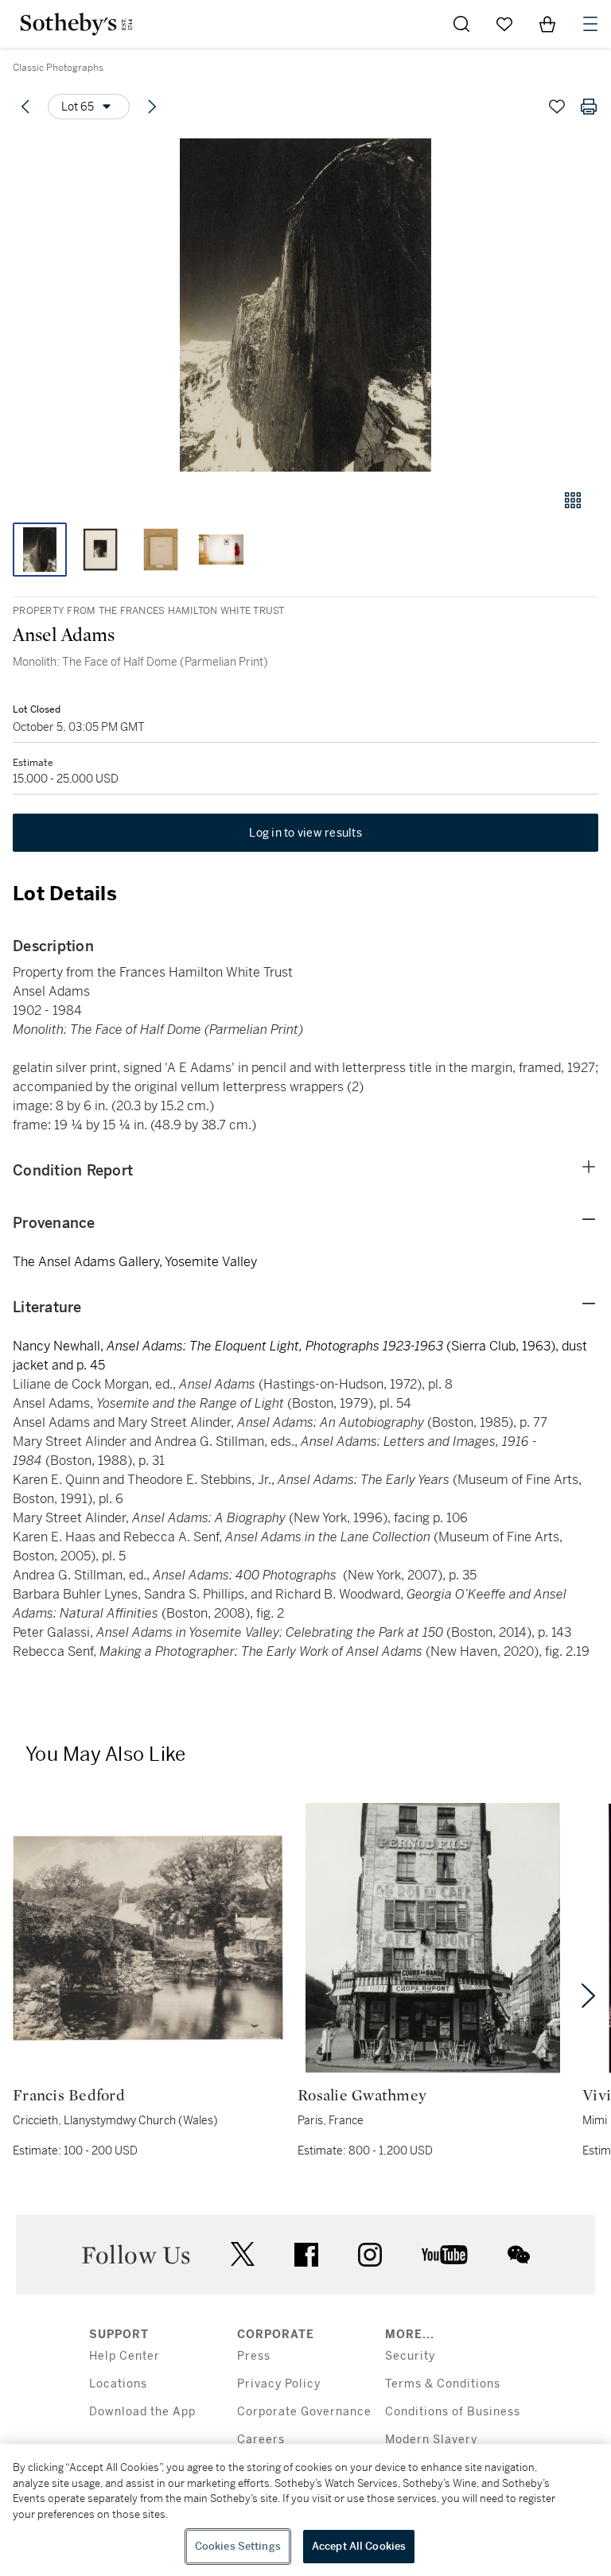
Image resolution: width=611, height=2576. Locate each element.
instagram (370, 2255)
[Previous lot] (25, 107)
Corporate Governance (304, 2412)
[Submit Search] (461, 24)
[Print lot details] (589, 107)
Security (410, 2356)
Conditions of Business (453, 2412)
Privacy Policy (279, 2384)
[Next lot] (152, 107)
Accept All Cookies (359, 2546)
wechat (519, 2255)
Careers (261, 2440)
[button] (305, 305)
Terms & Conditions (443, 2384)
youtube (445, 2255)
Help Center (125, 2356)
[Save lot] (557, 107)
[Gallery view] (573, 500)
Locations (118, 2384)
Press (254, 2356)
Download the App (142, 2412)
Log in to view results (305, 833)
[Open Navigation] (590, 24)
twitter (243, 2254)
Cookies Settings (238, 2546)
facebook (306, 2255)
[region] (305, 2510)
